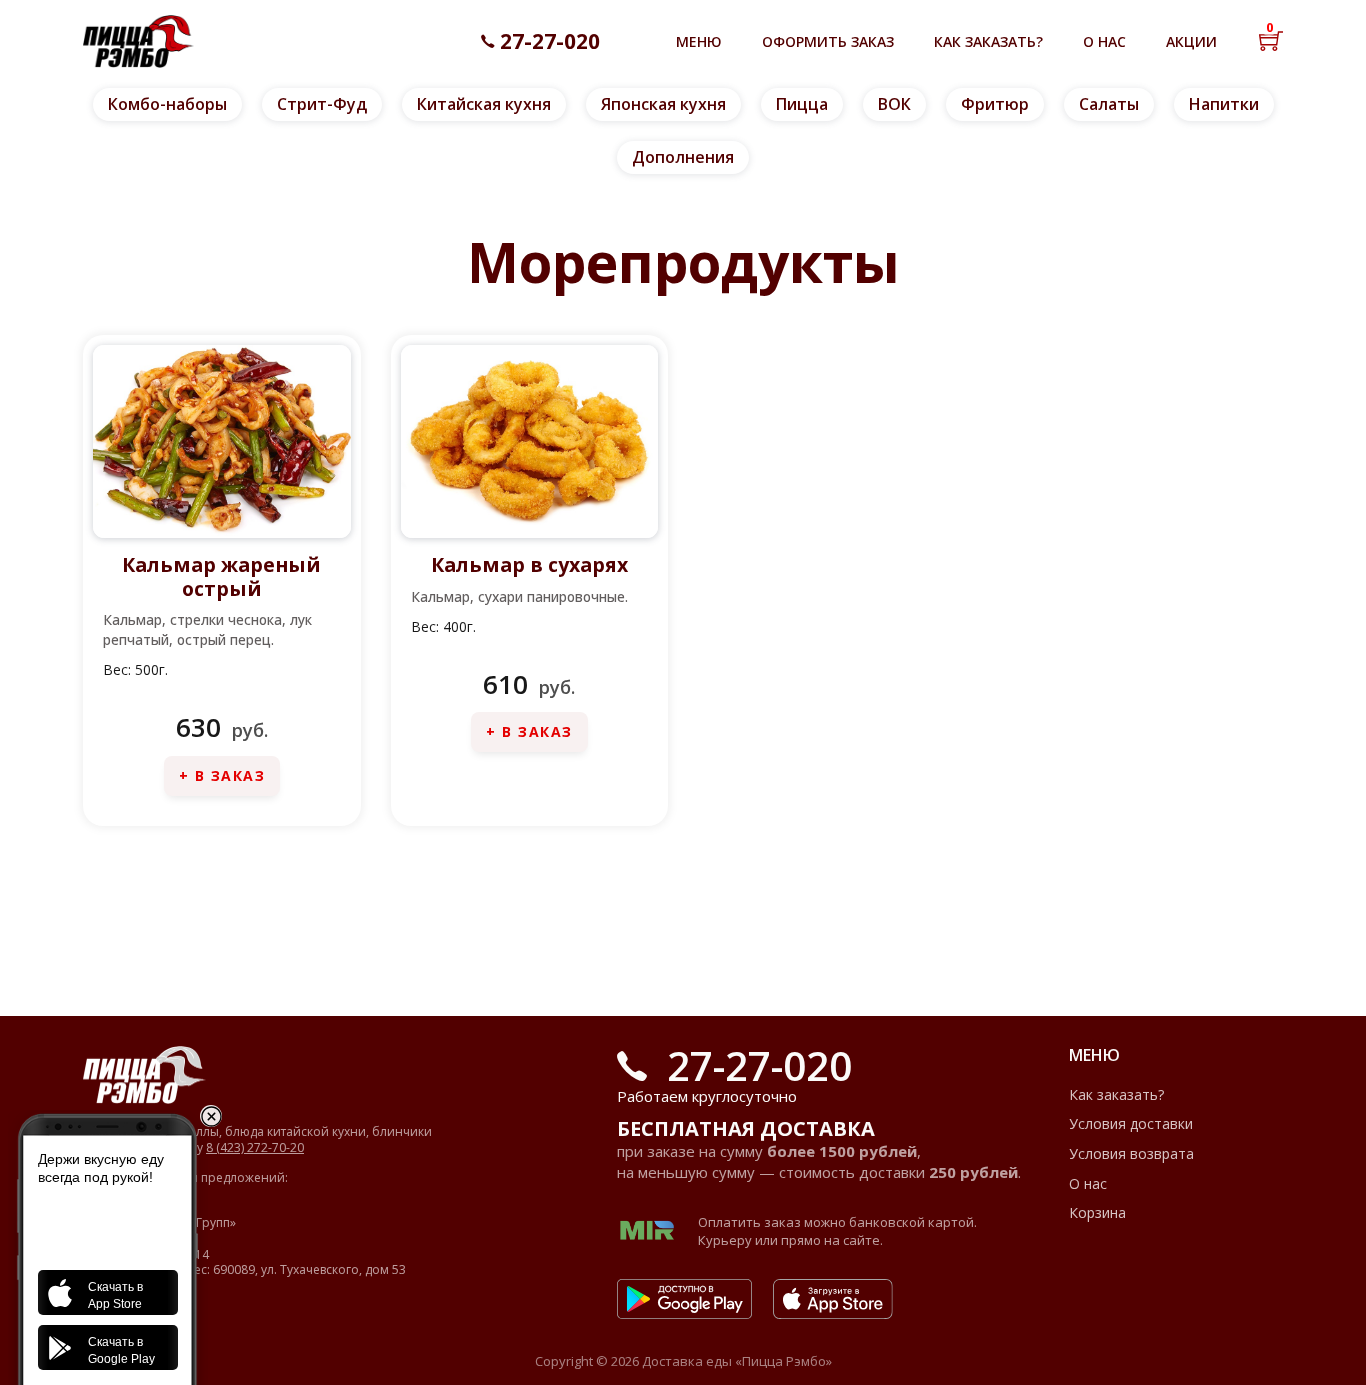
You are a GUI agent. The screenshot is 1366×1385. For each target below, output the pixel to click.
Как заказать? (988, 41)
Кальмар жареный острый (221, 576)
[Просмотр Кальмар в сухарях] (530, 440)
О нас (1104, 41)
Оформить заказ (828, 41)
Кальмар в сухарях (529, 564)
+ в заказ (222, 775)
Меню (699, 41)
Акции (1191, 41)
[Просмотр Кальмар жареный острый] (222, 440)
